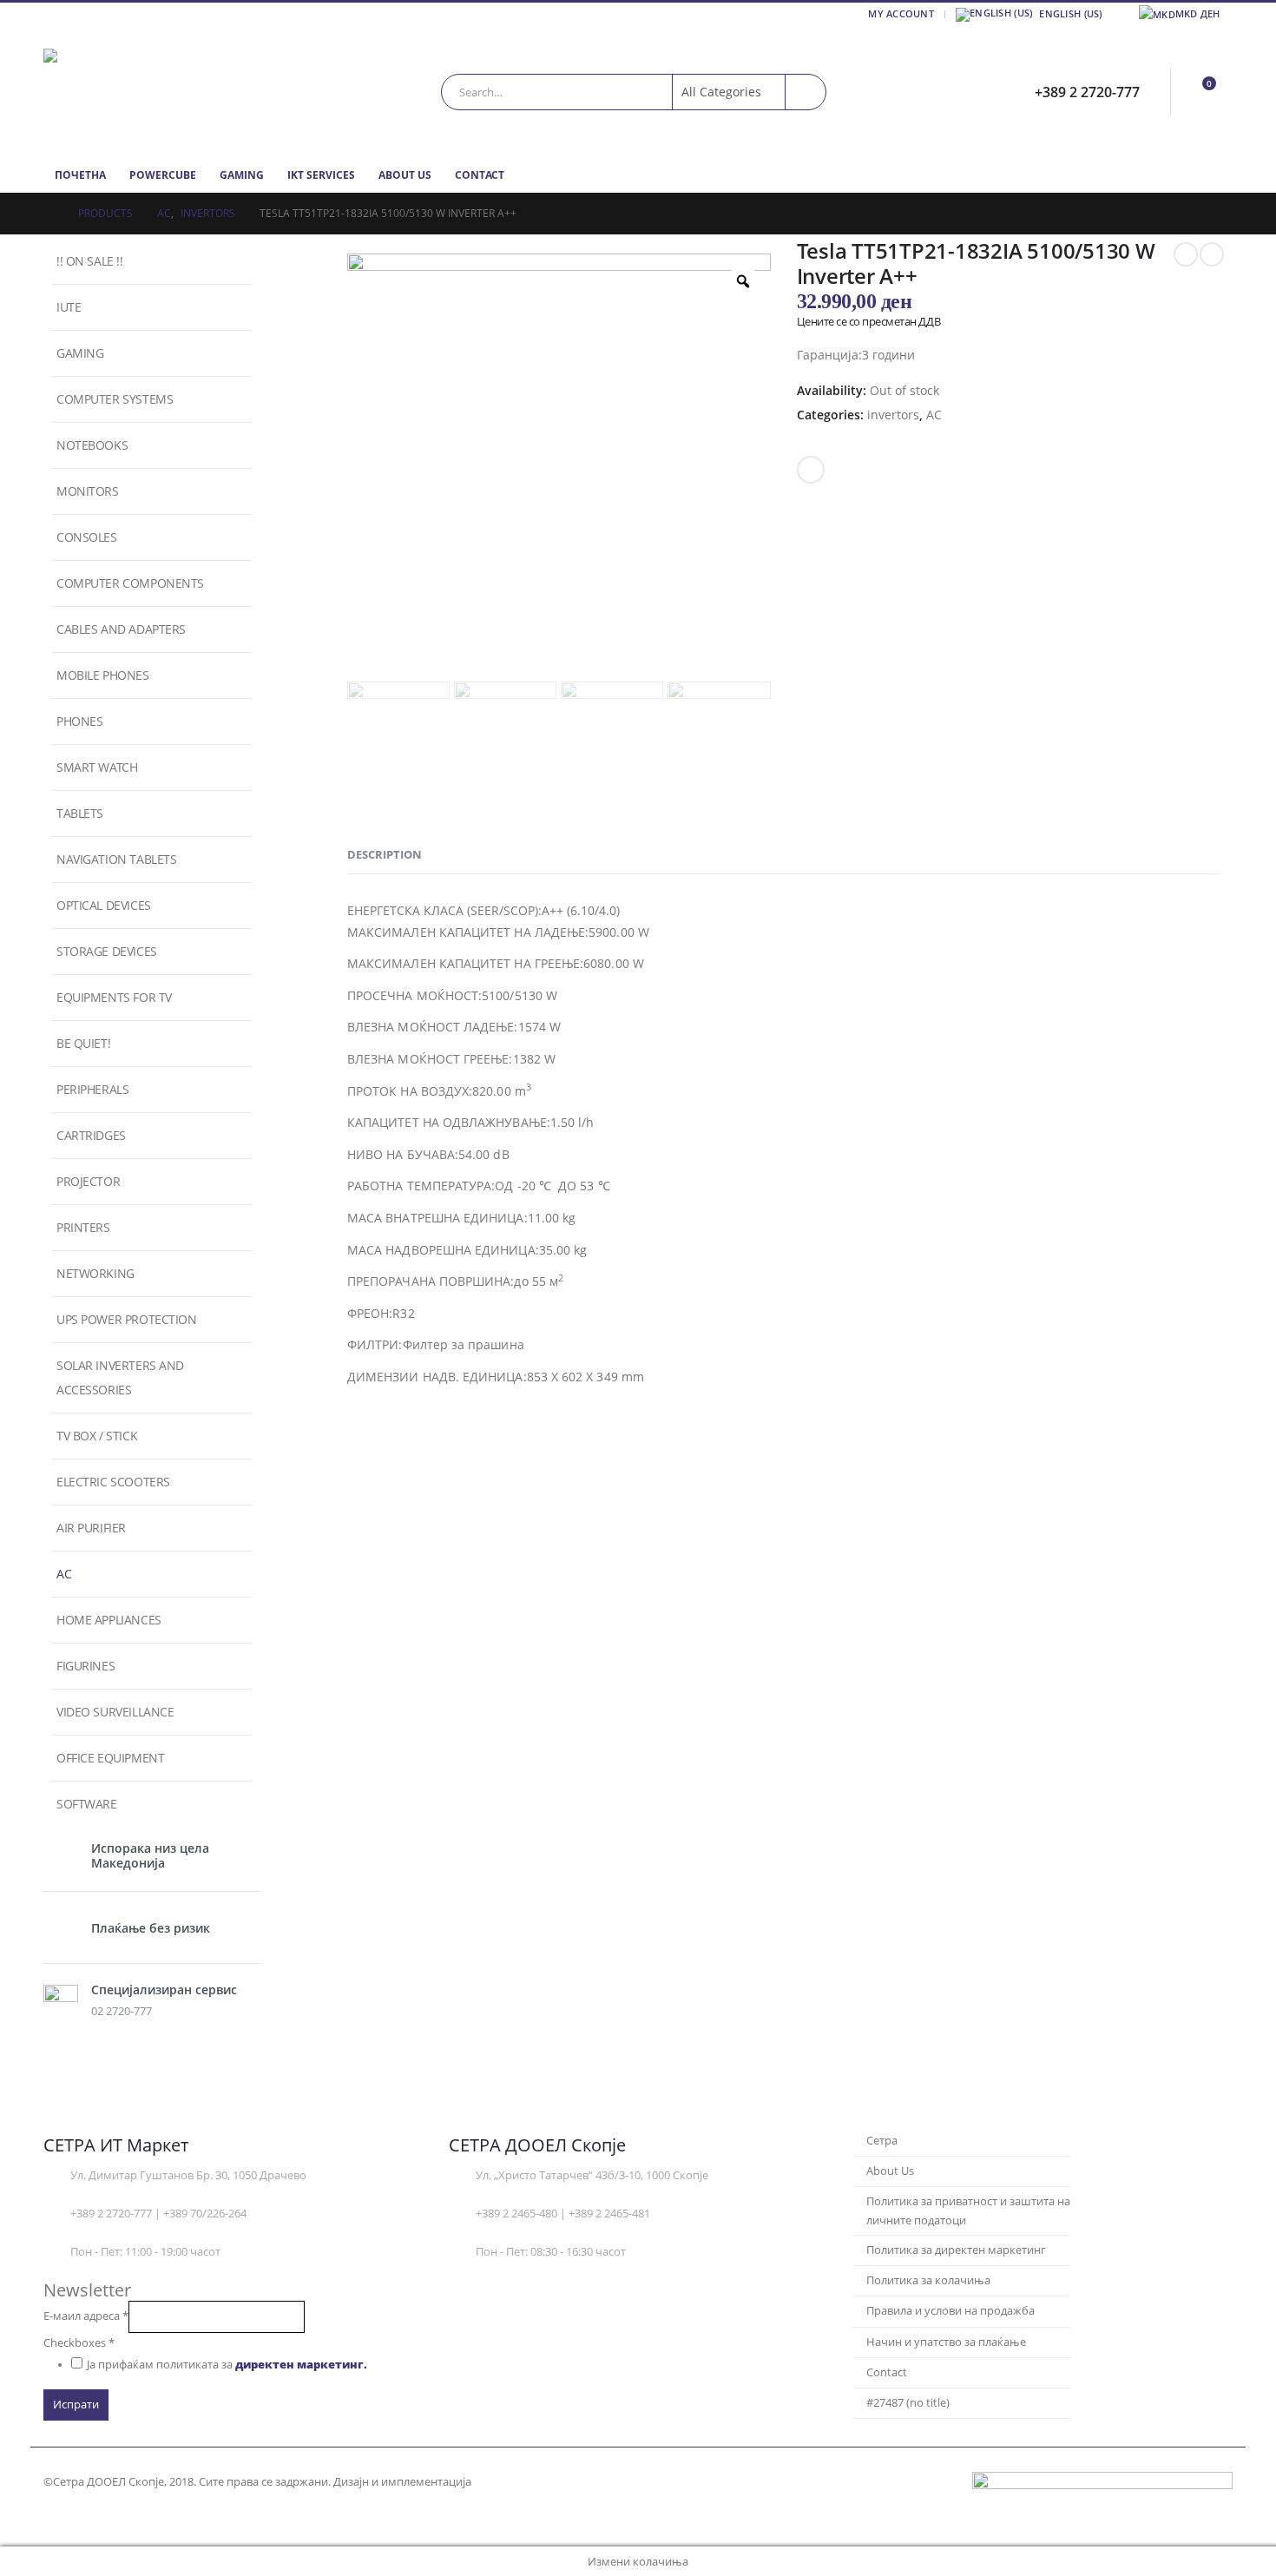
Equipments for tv (114, 997)
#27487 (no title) (908, 2403)
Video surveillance (115, 1712)
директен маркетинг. (301, 2365)
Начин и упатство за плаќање (946, 2342)
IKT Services (321, 175)
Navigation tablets (116, 859)
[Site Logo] (152, 92)
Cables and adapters (121, 629)
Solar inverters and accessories (120, 1377)
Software (87, 1804)
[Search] (806, 92)
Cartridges (91, 1135)
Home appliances (109, 1620)
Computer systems (115, 399)
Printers (83, 1227)
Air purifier (91, 1528)
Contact (480, 175)
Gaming (242, 175)
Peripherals (92, 1089)
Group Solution (516, 2482)
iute (69, 307)
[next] (1212, 254)
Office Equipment (110, 1758)
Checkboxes (79, 2343)
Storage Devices (107, 951)
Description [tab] (385, 854)
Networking (95, 1273)
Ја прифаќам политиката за (227, 2365)
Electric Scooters (113, 1482)
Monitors (88, 491)
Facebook (811, 470)
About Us (405, 175)
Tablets (80, 813)
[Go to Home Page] (49, 214)
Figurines (86, 1666)
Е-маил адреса (86, 2316)
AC (934, 415)
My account (901, 13)
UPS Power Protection (127, 1319)
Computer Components (130, 583)
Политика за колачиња (928, 2280)
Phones (79, 721)
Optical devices (104, 905)
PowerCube (163, 175)
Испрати (76, 2405)
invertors (893, 415)
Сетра (882, 2141)
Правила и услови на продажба (950, 2311)
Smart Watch (97, 767)
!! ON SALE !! (90, 261)
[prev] (1186, 254)
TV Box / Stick (97, 1436)
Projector (88, 1181)
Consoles (87, 537)
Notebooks (92, 445)
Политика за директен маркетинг (956, 2250)
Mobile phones (103, 675)
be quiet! (83, 1043)
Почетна (80, 175)
